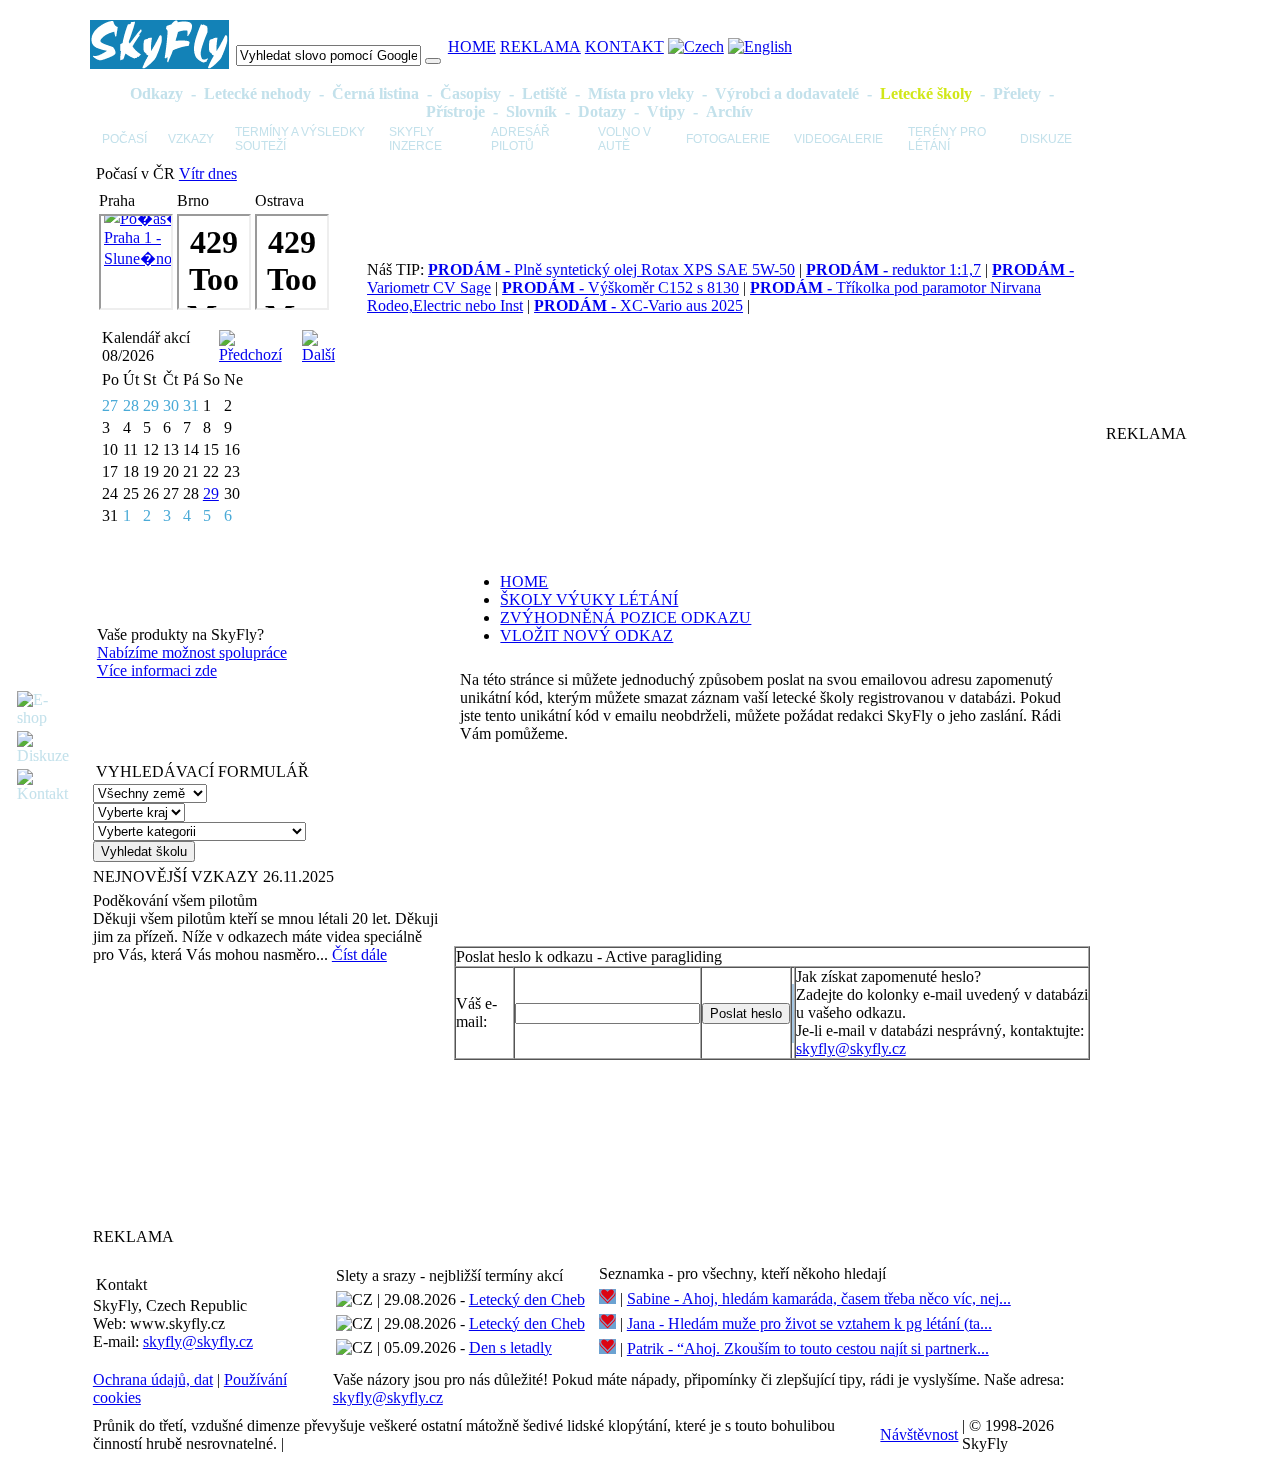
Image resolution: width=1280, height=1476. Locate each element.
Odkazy (156, 93)
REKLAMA (540, 46)
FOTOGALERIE (728, 139)
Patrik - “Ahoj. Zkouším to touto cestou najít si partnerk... (808, 1348)
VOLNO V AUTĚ (624, 139)
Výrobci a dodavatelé (787, 93)
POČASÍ (124, 139)
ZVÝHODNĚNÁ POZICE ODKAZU (625, 617)
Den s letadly (510, 1347)
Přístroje (455, 111)
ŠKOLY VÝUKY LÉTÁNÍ (589, 599)
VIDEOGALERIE (838, 139)
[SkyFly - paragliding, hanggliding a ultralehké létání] (159, 63)
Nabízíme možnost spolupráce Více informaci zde (192, 661)
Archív (729, 111)
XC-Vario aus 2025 (638, 305)
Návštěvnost (919, 1434)
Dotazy (602, 111)
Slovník (531, 111)
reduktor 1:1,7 (893, 269)
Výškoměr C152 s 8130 (620, 287)
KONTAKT (624, 46)
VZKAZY (191, 139)
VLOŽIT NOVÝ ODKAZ (586, 635)
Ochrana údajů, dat (153, 1379)
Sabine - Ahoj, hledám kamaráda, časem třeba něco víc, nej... (819, 1298)
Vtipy (666, 111)
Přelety (1017, 93)
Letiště (544, 93)
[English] (760, 46)
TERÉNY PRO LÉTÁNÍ (947, 139)
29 (211, 493)
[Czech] (696, 46)
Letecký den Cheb (527, 1299)
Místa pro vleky (641, 93)
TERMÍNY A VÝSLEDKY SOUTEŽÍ (300, 139)
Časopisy (470, 93)
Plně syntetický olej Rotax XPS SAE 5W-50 (611, 269)
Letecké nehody (257, 93)
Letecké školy (926, 93)
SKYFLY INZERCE (415, 139)
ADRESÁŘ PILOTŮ (520, 139)
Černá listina (375, 93)
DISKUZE (1046, 139)
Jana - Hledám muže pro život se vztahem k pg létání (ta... (809, 1323)
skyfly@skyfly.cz (851, 1048)
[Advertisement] (218, 1095)
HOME (472, 46)
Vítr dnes (208, 173)
